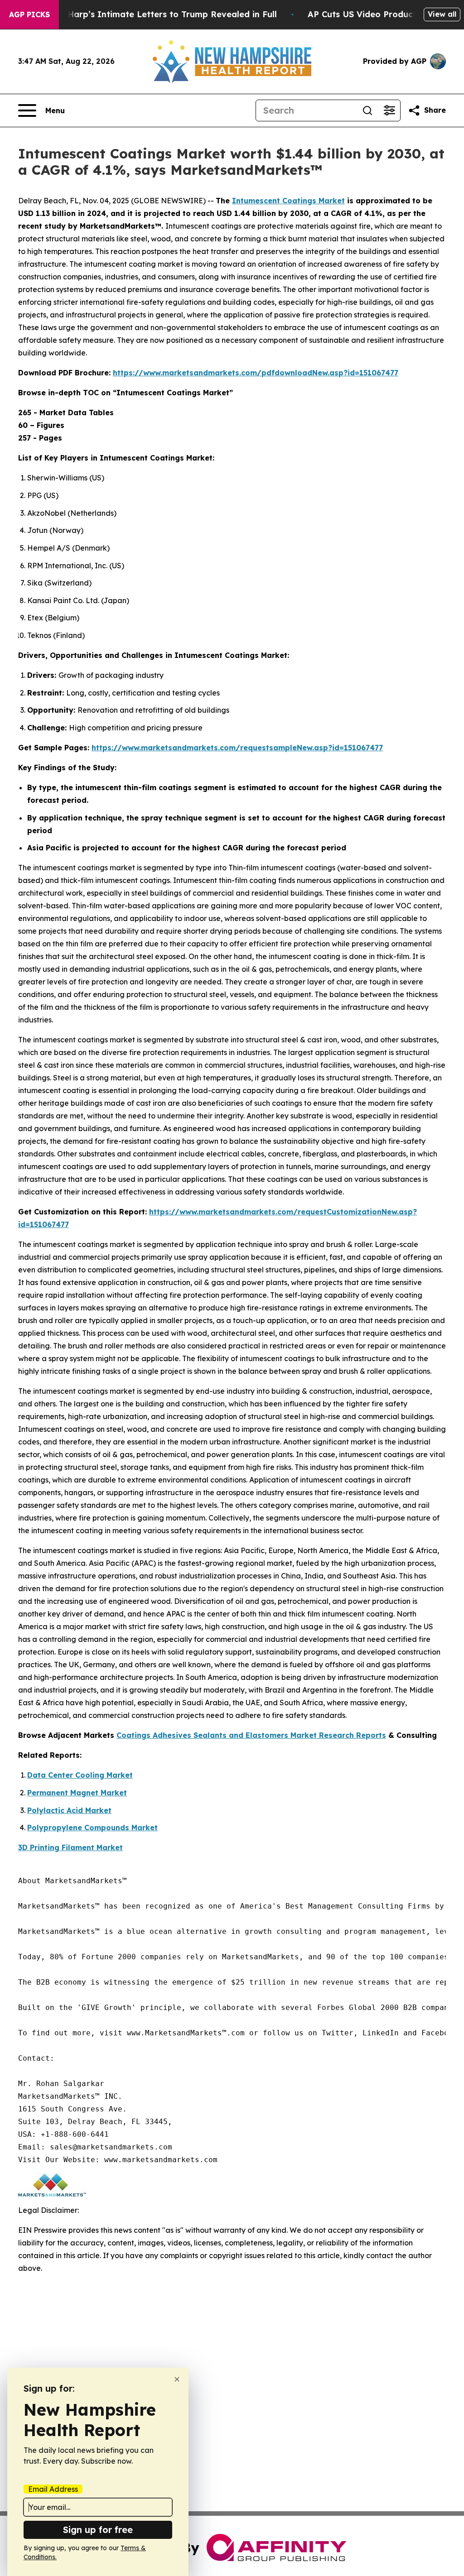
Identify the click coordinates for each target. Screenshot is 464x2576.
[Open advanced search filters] (389, 110)
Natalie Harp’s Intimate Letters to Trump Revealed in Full (155, 14)
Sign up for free (98, 2530)
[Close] (177, 2379)
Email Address (53, 2489)
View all (442, 14)
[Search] (367, 110)
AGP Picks (29, 14)
